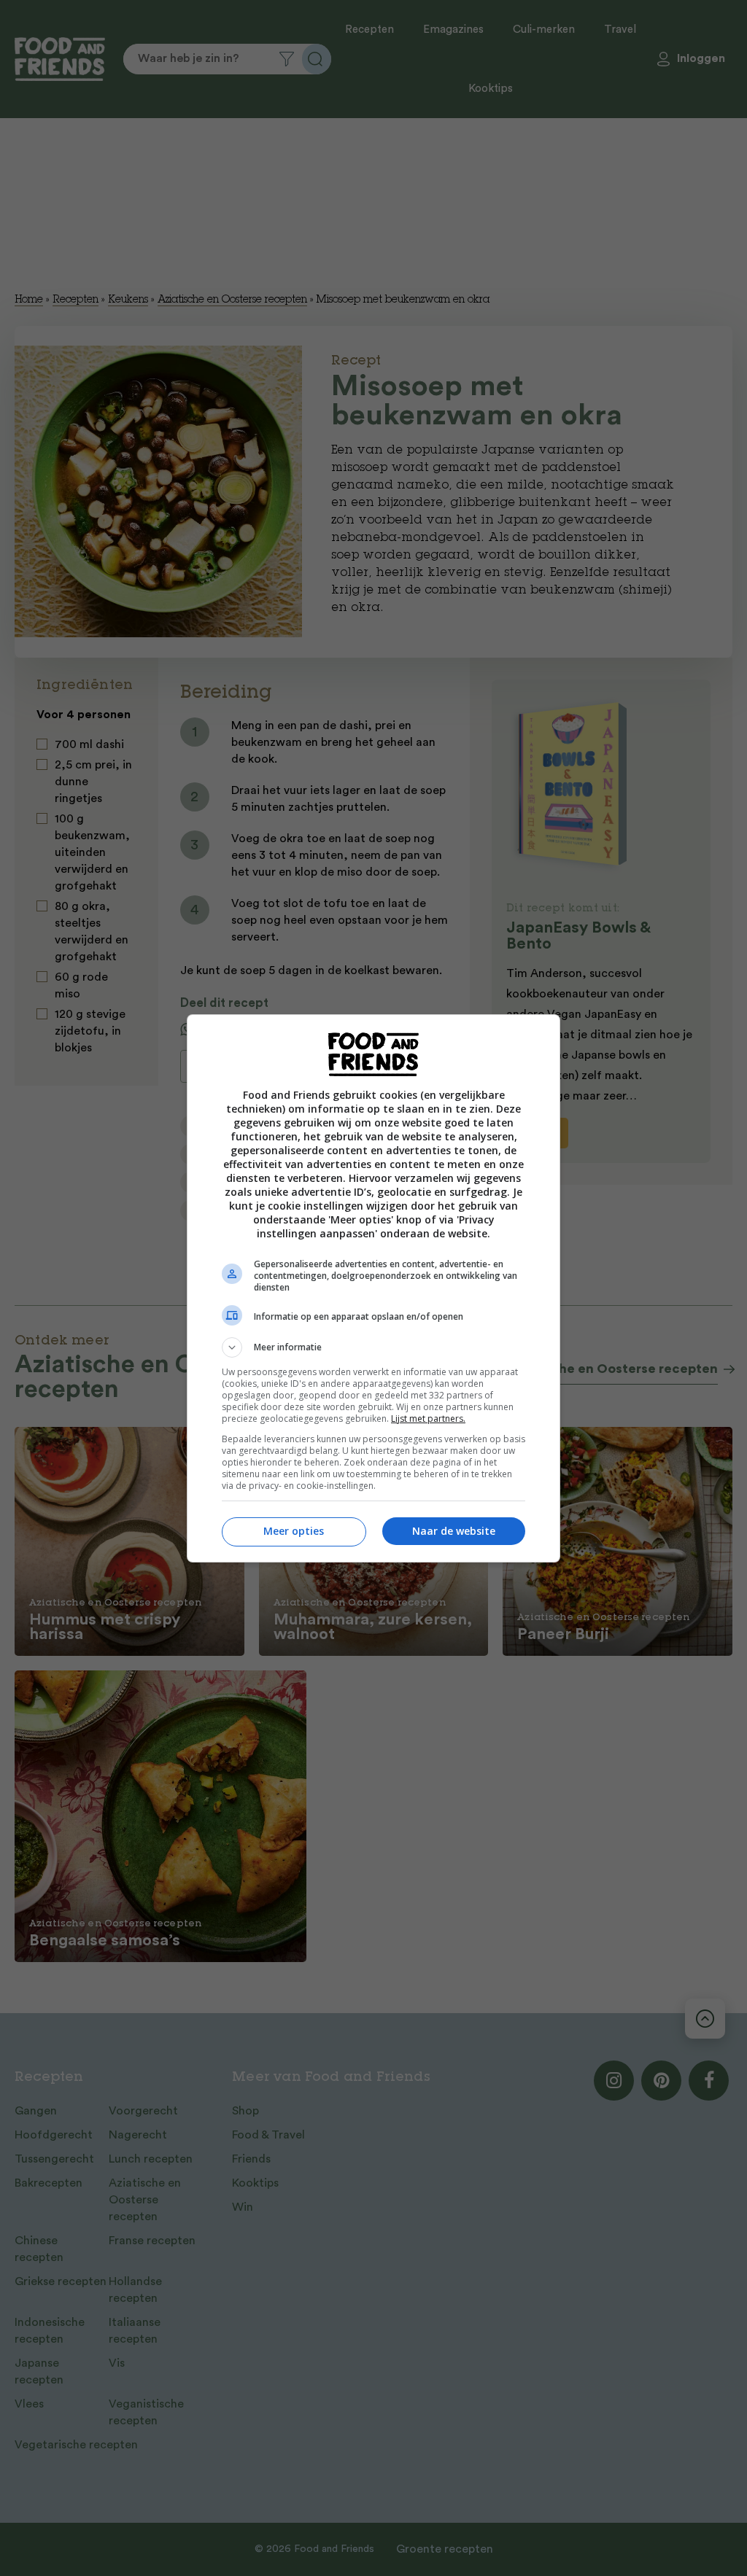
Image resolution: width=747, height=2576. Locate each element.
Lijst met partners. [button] (428, 1419)
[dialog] (373, 1288)
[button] (373, 1347)
